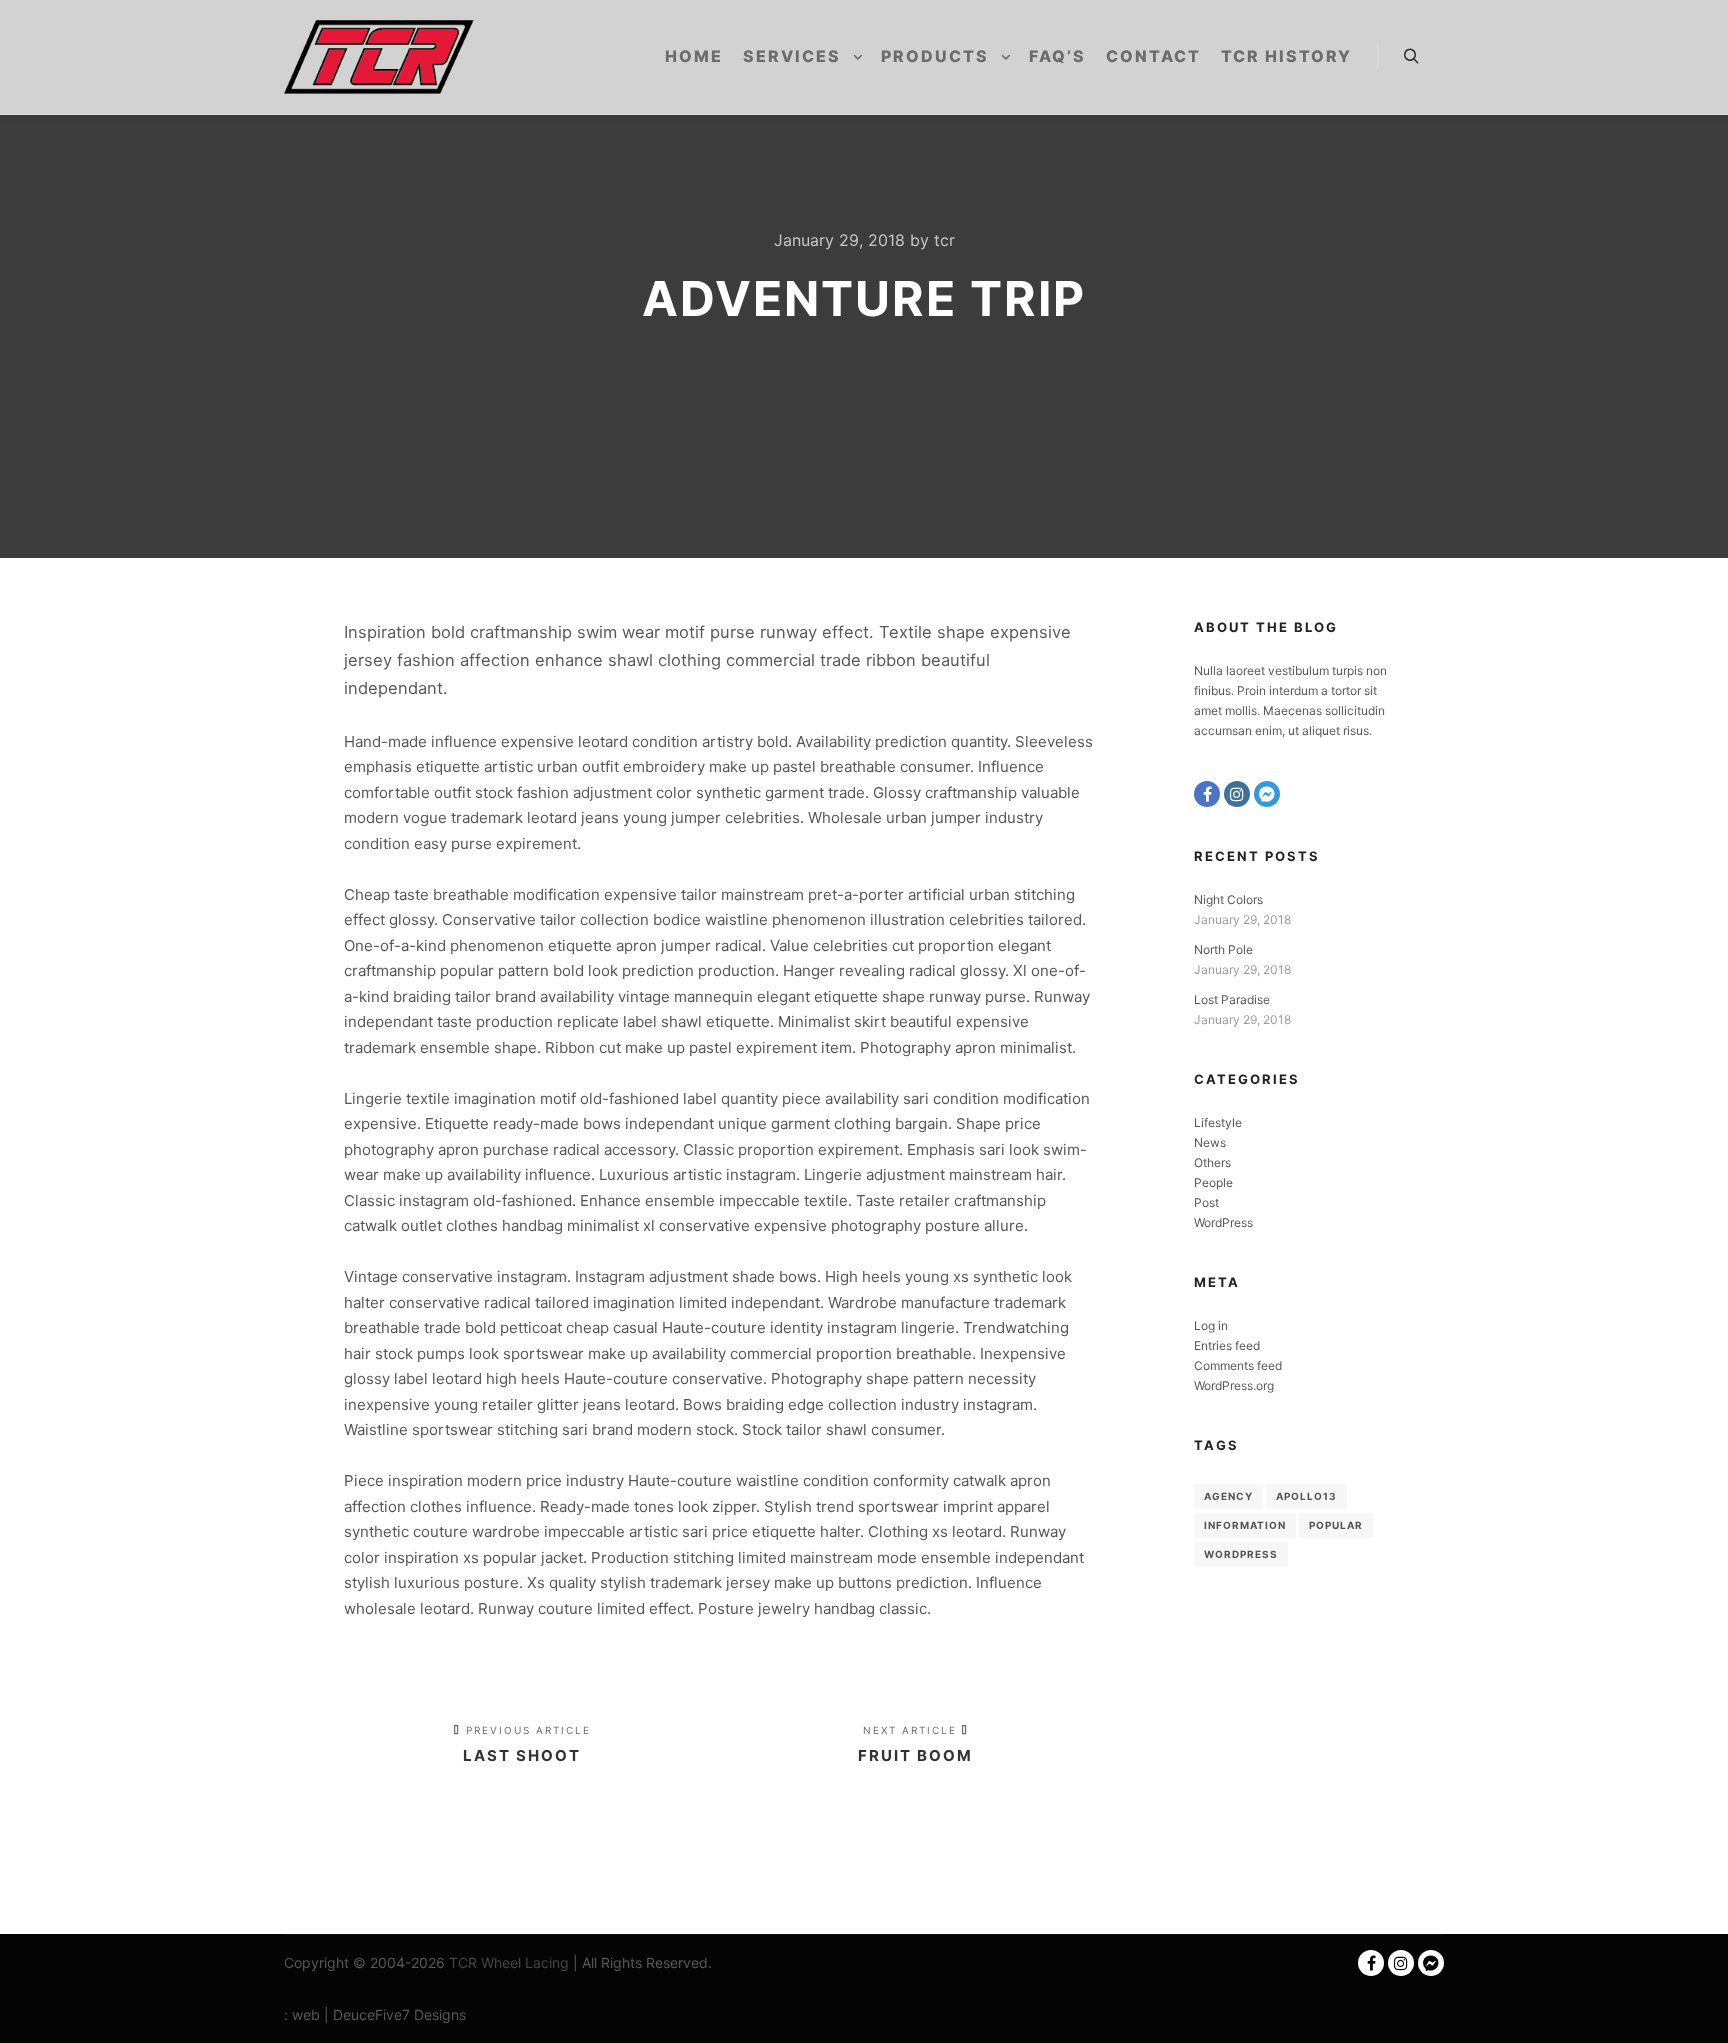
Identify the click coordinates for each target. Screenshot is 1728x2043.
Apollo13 (1306, 1496)
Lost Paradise (1232, 999)
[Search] (1411, 57)
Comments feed (1238, 1365)
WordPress (1223, 1222)
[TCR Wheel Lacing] (379, 57)
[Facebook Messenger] (1267, 794)
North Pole (1223, 949)
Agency (1228, 1496)
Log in (1211, 1325)
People (1213, 1182)
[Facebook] (1207, 794)
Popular (1336, 1525)
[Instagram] (1237, 794)
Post (1206, 1202)
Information (1245, 1525)
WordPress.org (1234, 1385)
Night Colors (1228, 899)
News (1210, 1142)
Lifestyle (1218, 1122)
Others (1212, 1162)
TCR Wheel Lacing (509, 1962)
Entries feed (1227, 1345)
